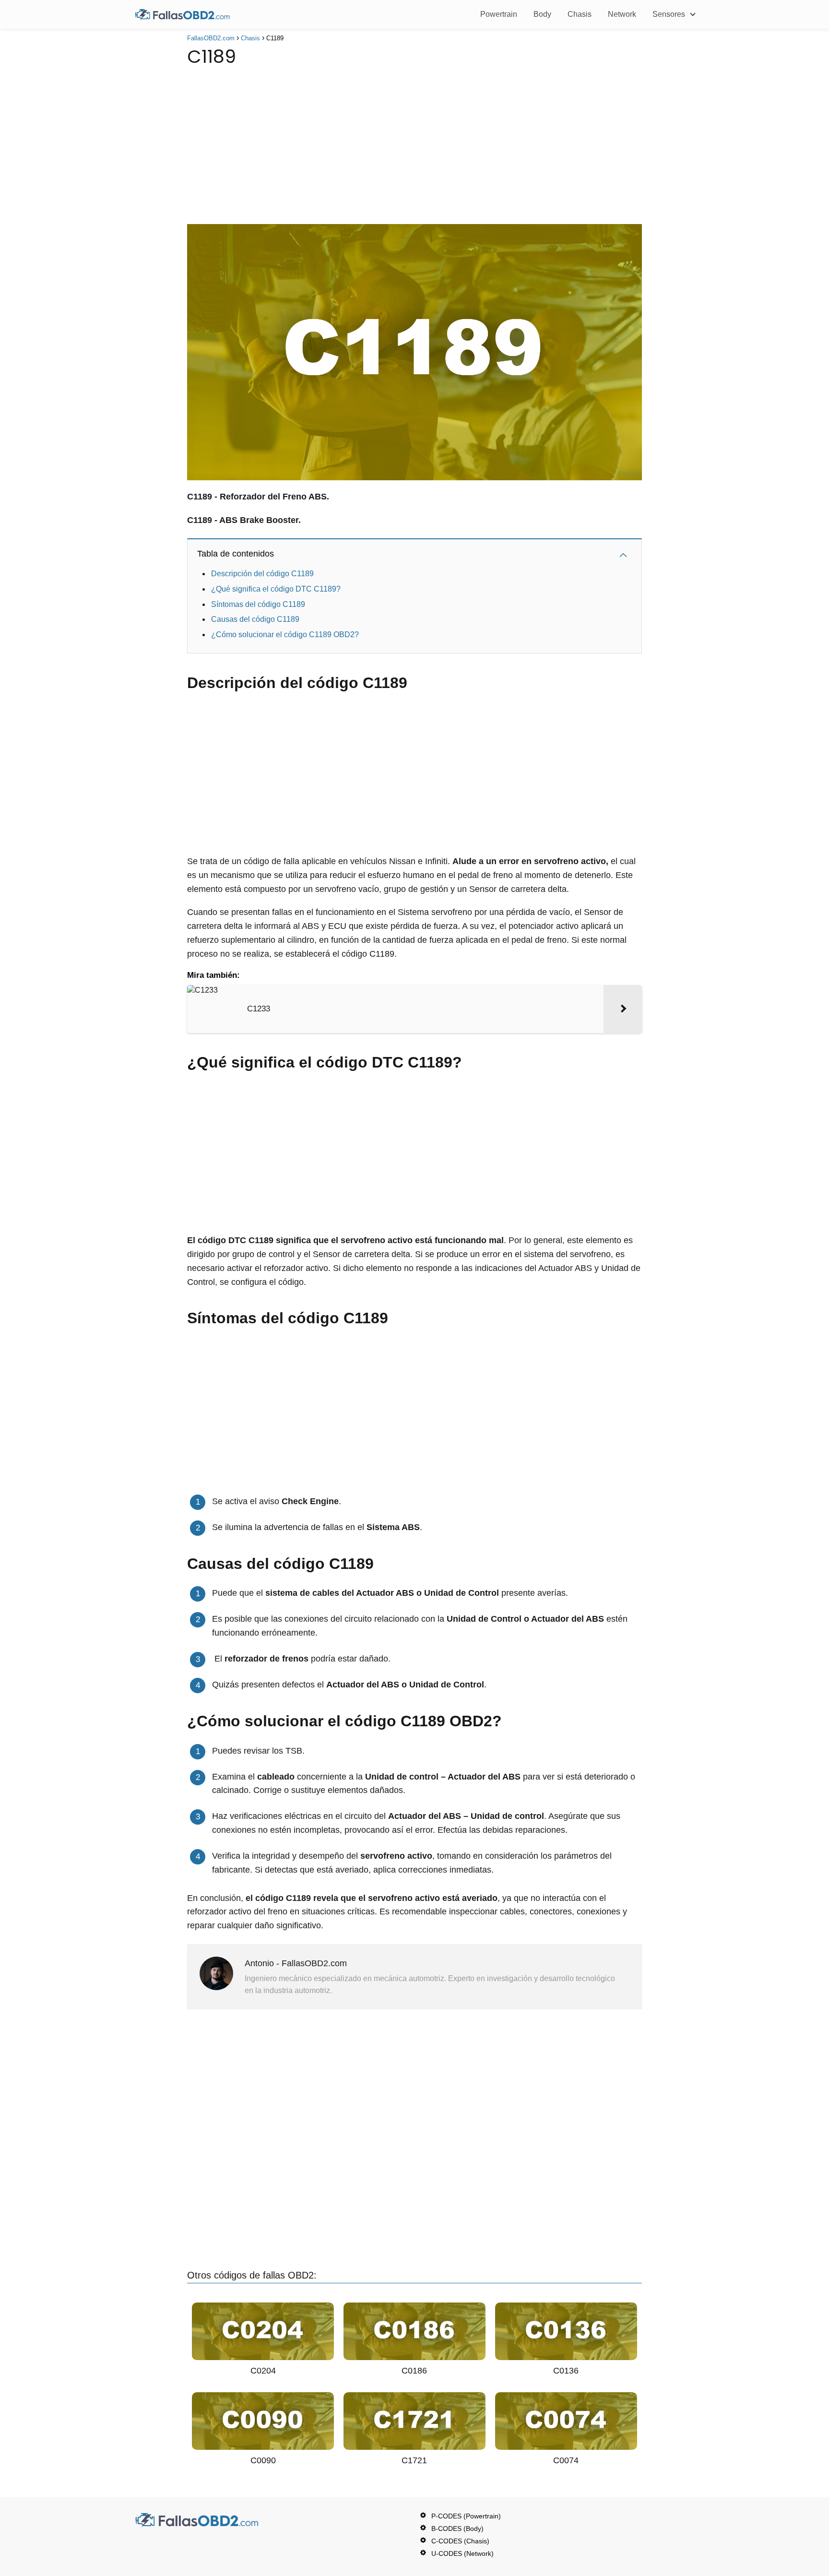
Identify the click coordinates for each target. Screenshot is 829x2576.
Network (622, 14)
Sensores (669, 14)
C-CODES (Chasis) (460, 2541)
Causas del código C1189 (255, 619)
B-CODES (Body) (457, 2529)
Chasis (580, 14)
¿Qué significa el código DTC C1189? (276, 589)
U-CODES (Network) (462, 2553)
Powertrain (499, 14)
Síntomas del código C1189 (259, 604)
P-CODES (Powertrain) (466, 2516)
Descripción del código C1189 (263, 574)
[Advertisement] (414, 142)
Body (542, 14)
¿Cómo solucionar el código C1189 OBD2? (285, 635)
